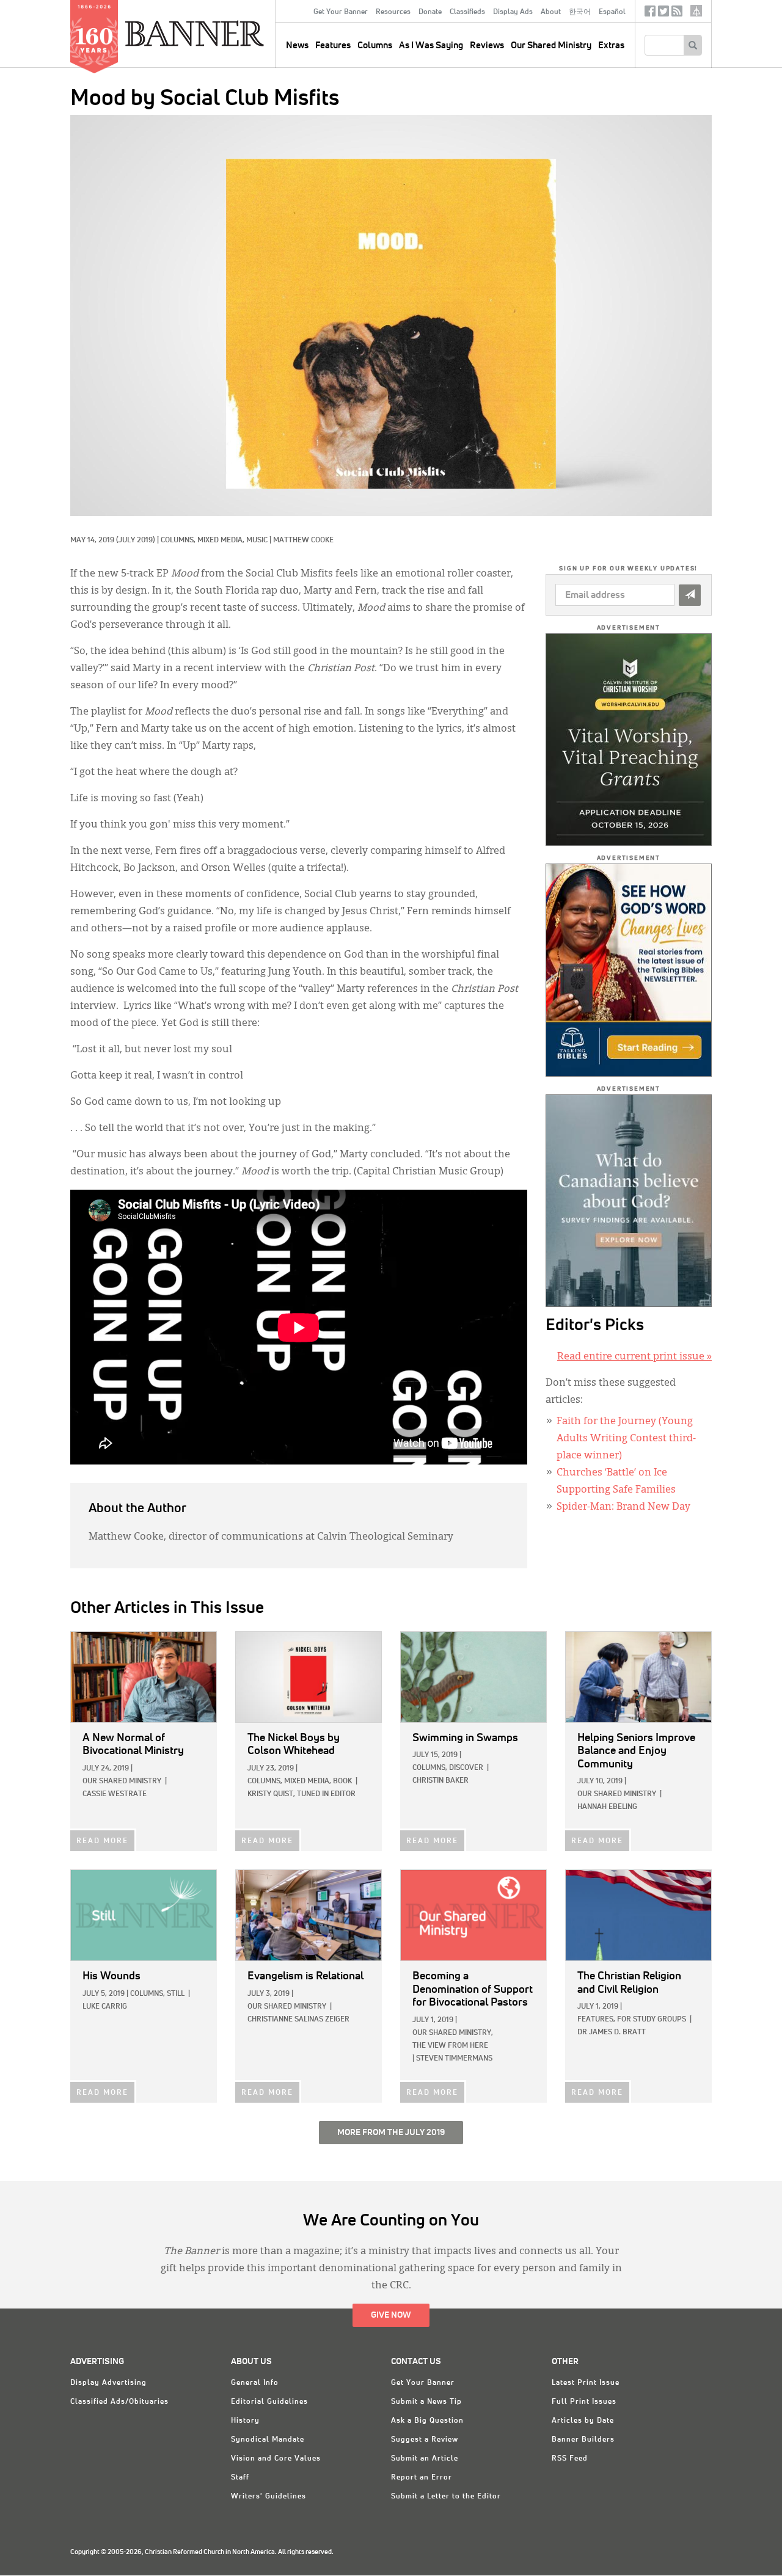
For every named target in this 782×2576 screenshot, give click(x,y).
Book (342, 1781)
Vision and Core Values (276, 2459)
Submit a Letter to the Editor (446, 2497)
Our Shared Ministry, (453, 2033)
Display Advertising (108, 2383)
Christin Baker (440, 1781)
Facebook (650, 14)
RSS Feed (570, 2459)
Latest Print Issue (586, 2383)
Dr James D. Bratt (612, 2032)
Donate (430, 12)
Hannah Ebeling (607, 1807)
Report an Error (422, 2478)
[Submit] (690, 595)
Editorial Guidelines (269, 2402)
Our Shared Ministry (551, 45)
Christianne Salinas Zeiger (298, 2020)
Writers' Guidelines (269, 2497)
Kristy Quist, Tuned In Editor (301, 1794)
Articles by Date (583, 2421)
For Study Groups (652, 2020)
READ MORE (102, 1841)
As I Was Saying (431, 45)
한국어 (580, 12)
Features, (596, 2020)
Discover (466, 1768)
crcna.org (696, 11)
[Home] (222, 33)
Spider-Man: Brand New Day (623, 1507)
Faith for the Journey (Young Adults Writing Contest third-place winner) (626, 1439)
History (245, 2421)
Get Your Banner (341, 12)
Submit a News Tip (426, 2402)
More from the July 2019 (391, 2133)
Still (176, 1994)
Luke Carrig (105, 2007)
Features (333, 45)
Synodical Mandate (268, 2440)
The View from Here (450, 2046)
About (551, 12)
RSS (677, 14)
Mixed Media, (222, 540)
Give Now (391, 2315)
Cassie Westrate (115, 1794)
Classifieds (467, 12)
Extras (611, 45)
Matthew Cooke (303, 540)
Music (257, 540)
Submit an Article (425, 2459)
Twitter (663, 14)
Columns (375, 45)
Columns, (179, 540)
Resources (393, 12)
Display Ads (513, 12)
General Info (255, 2383)
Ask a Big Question (427, 2421)
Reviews (487, 45)
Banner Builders (583, 2440)
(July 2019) (136, 540)
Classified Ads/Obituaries (119, 2402)
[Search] (692, 45)
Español (612, 12)
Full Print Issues (584, 2402)
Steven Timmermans (454, 2059)
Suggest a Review (425, 2440)
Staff (240, 2478)
